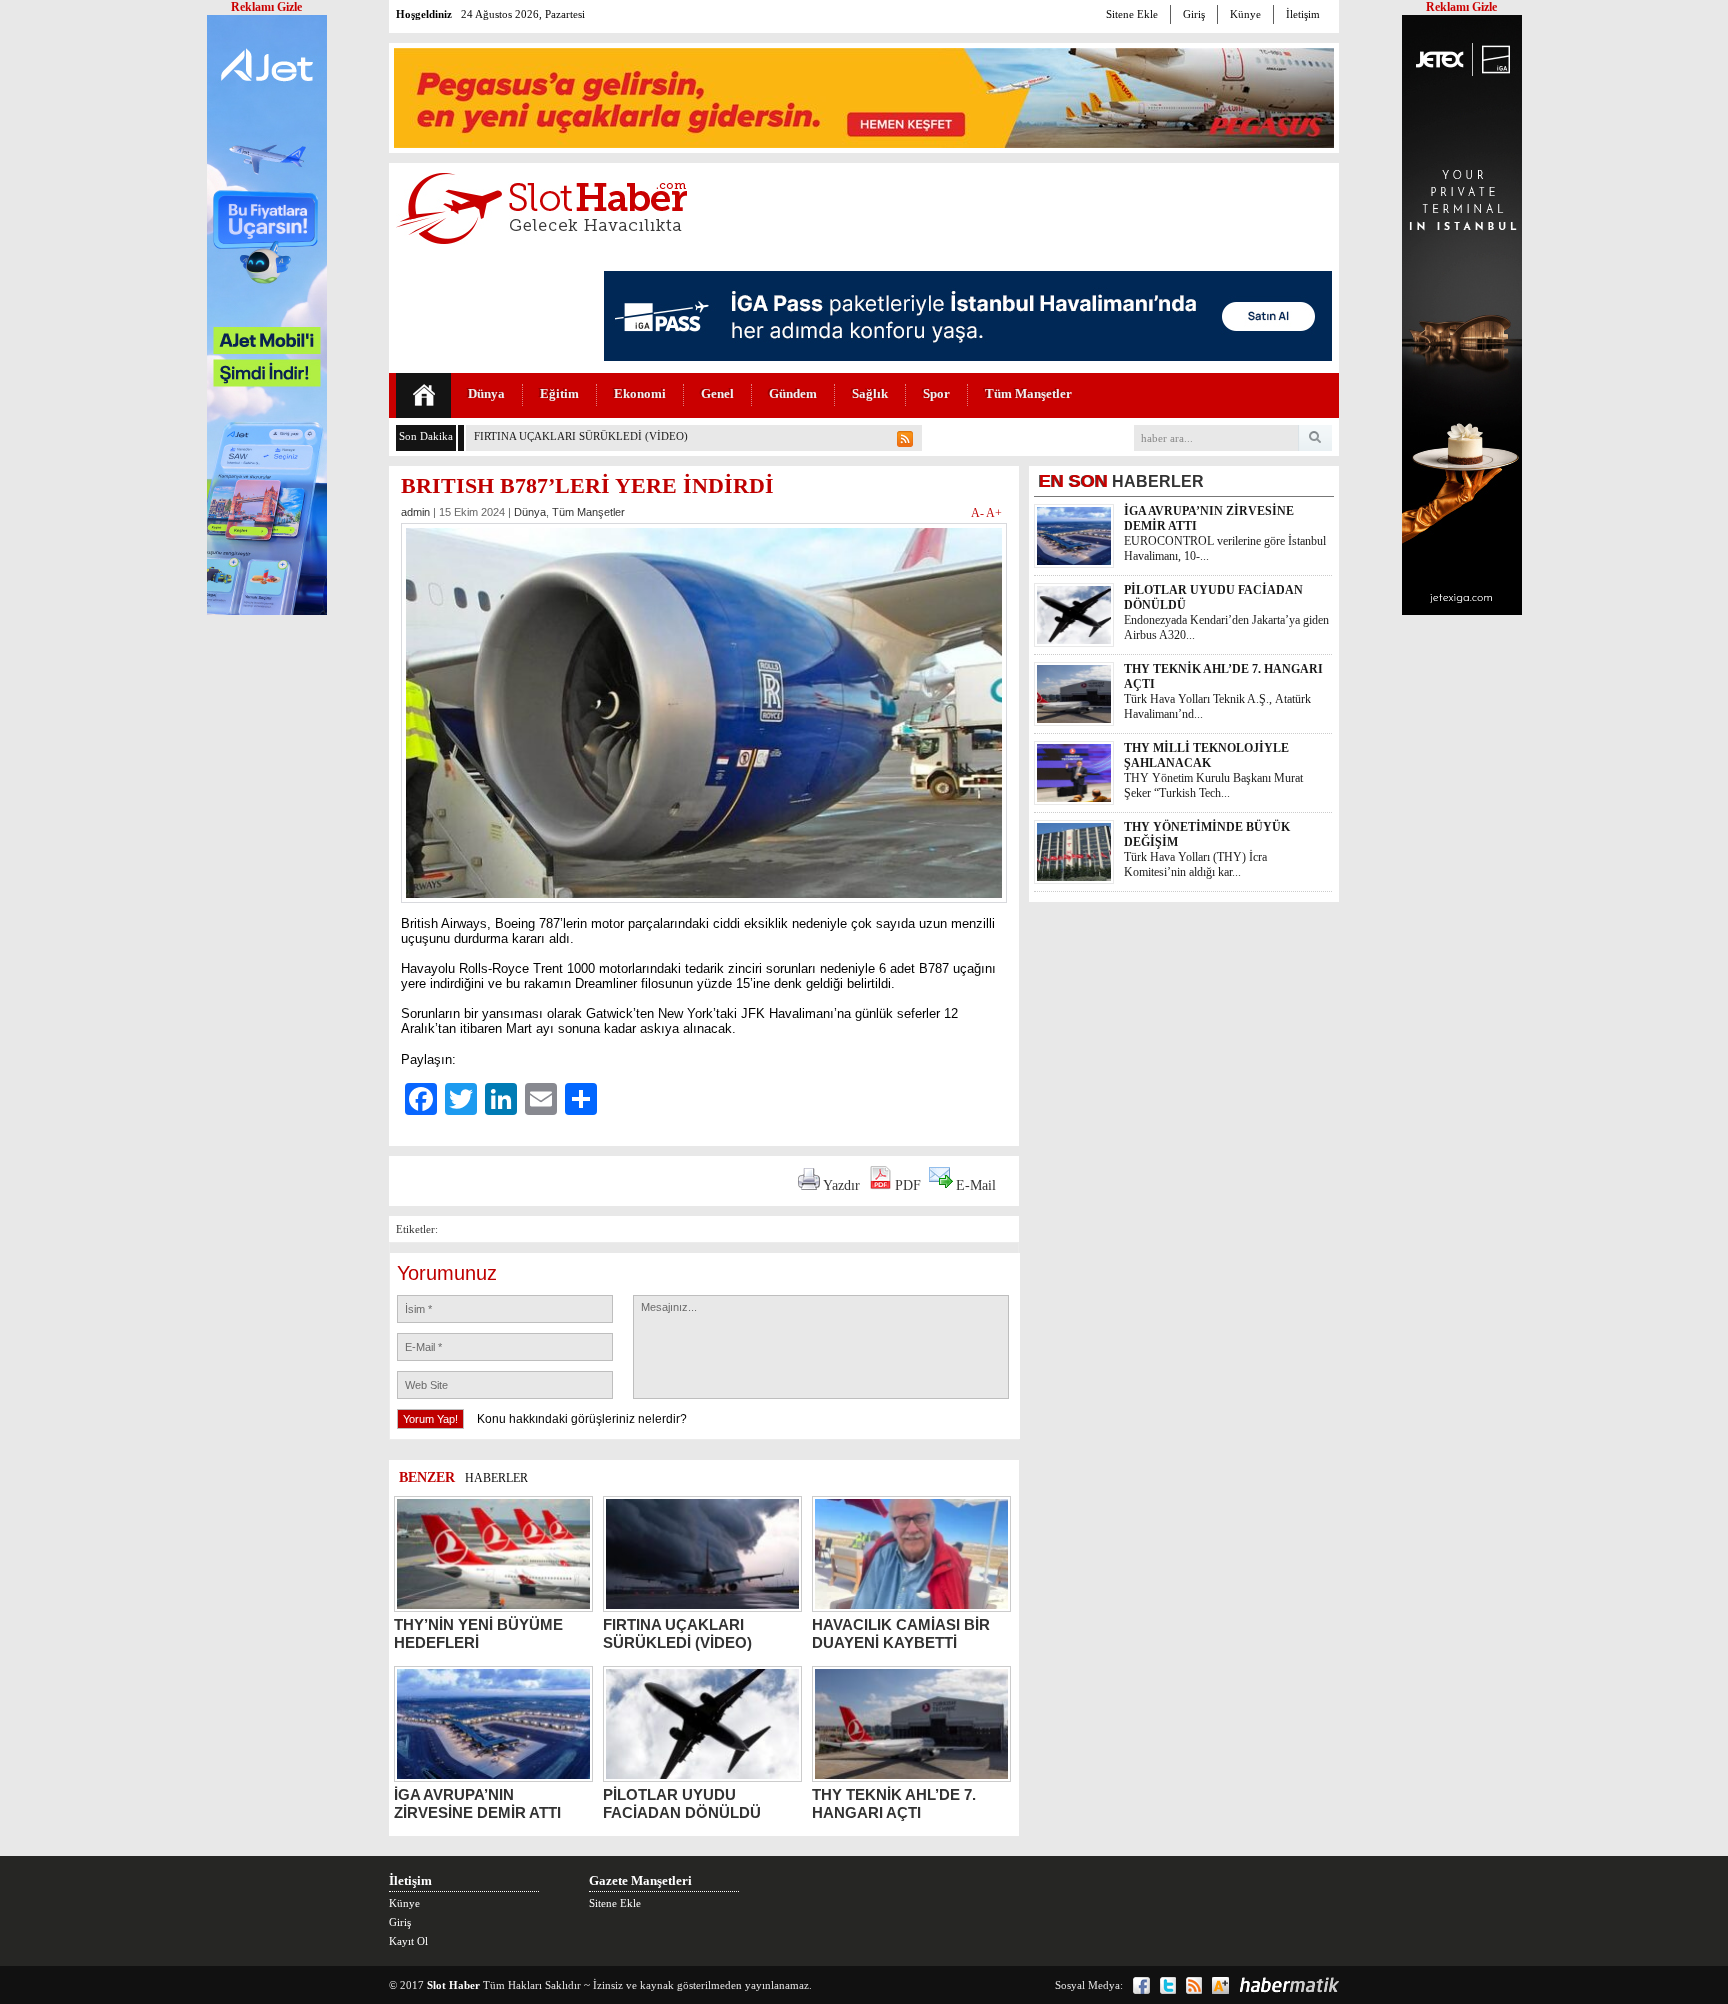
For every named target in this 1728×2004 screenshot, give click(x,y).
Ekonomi (640, 393)
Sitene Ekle (1132, 14)
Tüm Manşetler (1028, 393)
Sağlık (870, 393)
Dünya (486, 393)
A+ (994, 513)
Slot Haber (453, 1985)
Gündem (793, 393)
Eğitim (559, 393)
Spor (936, 393)
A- (978, 513)
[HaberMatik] (1289, 1985)
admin (415, 512)
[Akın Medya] (1220, 1985)
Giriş (1194, 14)
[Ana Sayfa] (423, 395)
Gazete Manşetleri (640, 1880)
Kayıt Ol (408, 1941)
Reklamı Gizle (1461, 7)
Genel (717, 393)
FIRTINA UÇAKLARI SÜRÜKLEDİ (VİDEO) (581, 436)
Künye (1245, 14)
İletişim (1303, 14)
